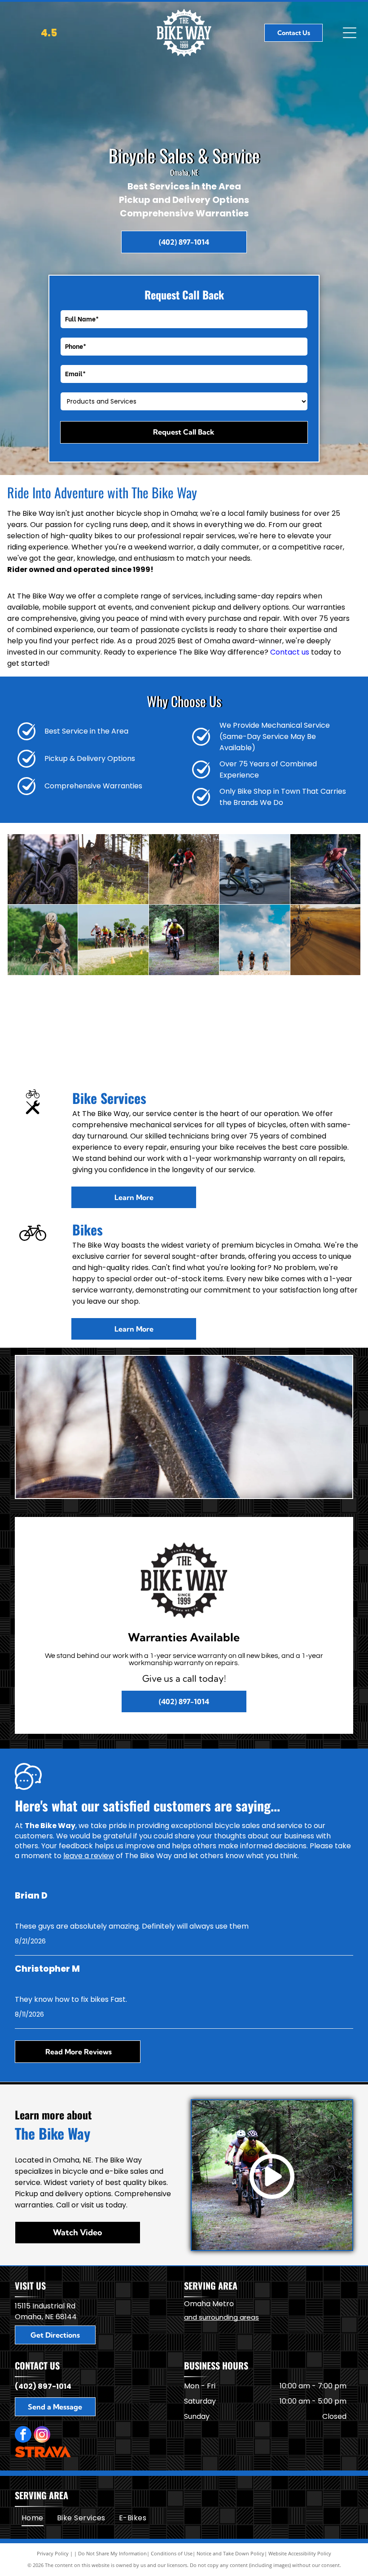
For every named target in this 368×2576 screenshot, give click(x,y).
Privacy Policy (53, 2553)
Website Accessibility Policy (300, 2553)
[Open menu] (350, 33)
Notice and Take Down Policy (230, 2553)
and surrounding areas (221, 2317)
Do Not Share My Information (112, 2553)
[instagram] (42, 2435)
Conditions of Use (172, 2553)
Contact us (290, 652)
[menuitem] (33, 2518)
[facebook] (23, 2435)
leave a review (89, 1856)
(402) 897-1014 (43, 2386)
